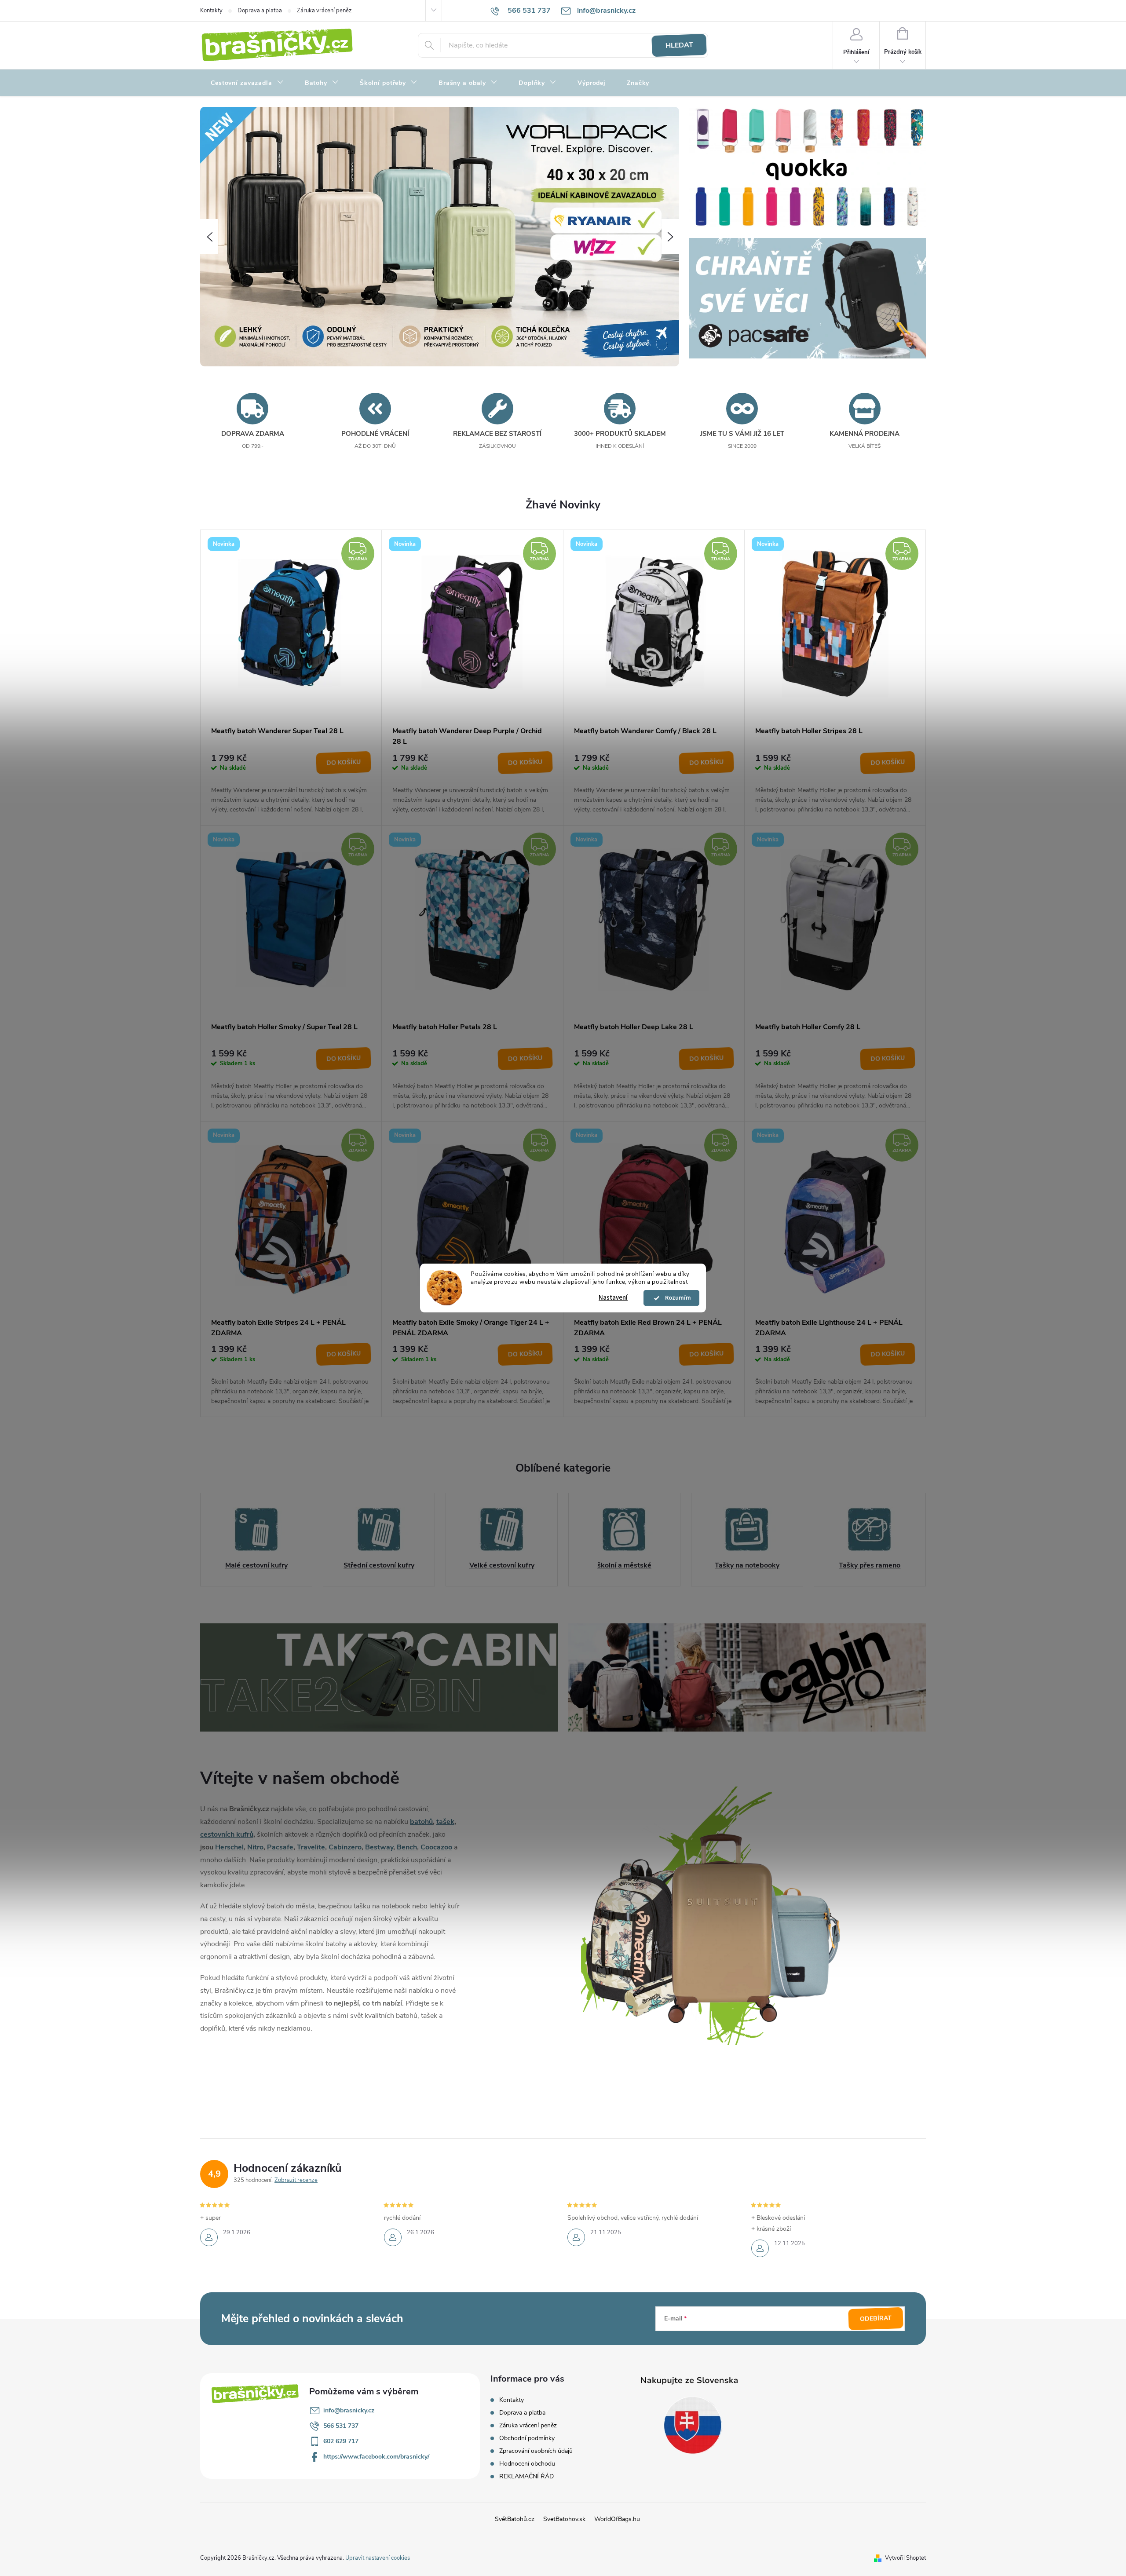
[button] (209, 237)
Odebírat (876, 2319)
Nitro (255, 1847)
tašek (445, 1822)
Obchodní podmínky (527, 2438)
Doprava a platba (260, 11)
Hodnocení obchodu (527, 2464)
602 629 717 (341, 2441)
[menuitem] (247, 83)
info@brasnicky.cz (349, 2410)
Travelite (311, 1847)
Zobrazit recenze (296, 2180)
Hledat (679, 45)
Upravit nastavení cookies (378, 2558)
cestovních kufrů (227, 1834)
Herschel (229, 1847)
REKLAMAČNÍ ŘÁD (526, 2476)
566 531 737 (341, 2426)
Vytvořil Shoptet (905, 2558)
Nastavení (613, 1298)
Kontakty (211, 11)
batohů (421, 1822)
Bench (407, 1847)
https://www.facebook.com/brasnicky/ (376, 2457)
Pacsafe (280, 1847)
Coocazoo (436, 1847)
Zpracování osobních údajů (536, 2451)
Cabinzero (345, 1847)
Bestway (379, 1847)
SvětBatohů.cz (515, 2519)
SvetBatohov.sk (564, 2519)
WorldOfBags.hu (617, 2519)
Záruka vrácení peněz (324, 11)
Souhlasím (676, 1298)
